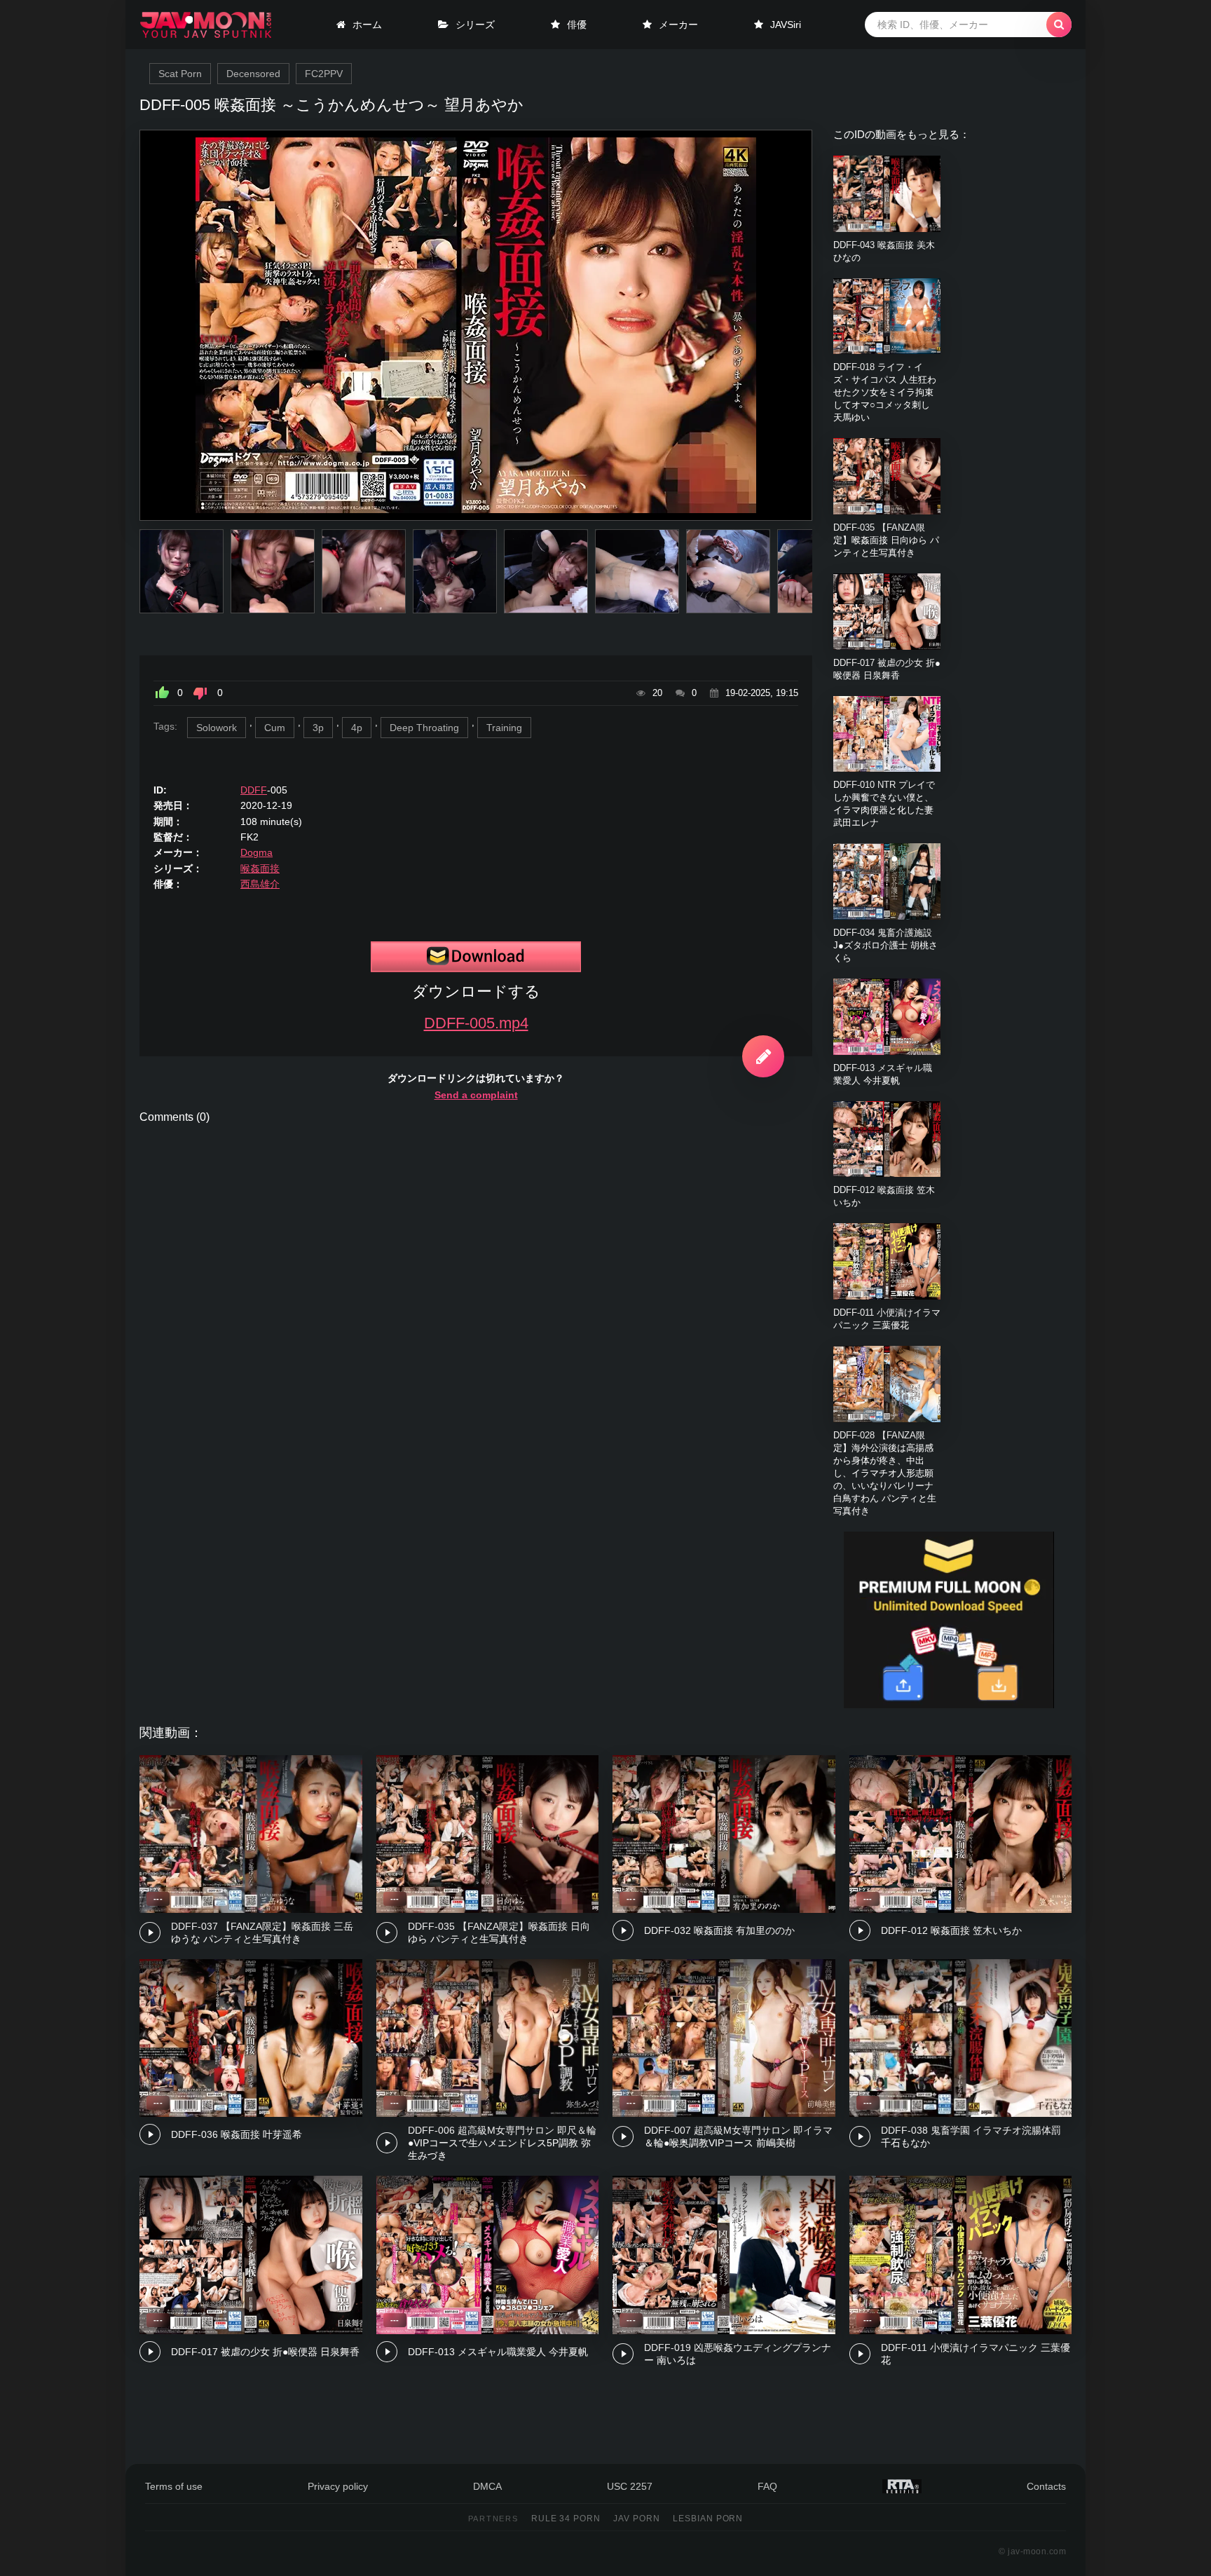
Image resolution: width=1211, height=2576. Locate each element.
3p (318, 728)
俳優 (577, 25)
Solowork (217, 728)
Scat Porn (180, 74)
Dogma (256, 852)
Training (504, 728)
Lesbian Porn (708, 2519)
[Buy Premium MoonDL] (949, 1705)
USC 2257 (630, 2486)
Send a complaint (476, 1095)
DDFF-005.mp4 (476, 1023)
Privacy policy (338, 2486)
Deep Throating (424, 728)
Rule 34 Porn (566, 2519)
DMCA (487, 2486)
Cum (275, 728)
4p (357, 728)
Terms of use (174, 2486)
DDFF (254, 790)
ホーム (367, 25)
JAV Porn (637, 2519)
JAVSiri (786, 25)
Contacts (1046, 2486)
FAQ (767, 2486)
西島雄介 (260, 884)
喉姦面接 (260, 868)
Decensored (253, 74)
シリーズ (475, 25)
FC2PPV (324, 74)
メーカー (678, 25)
